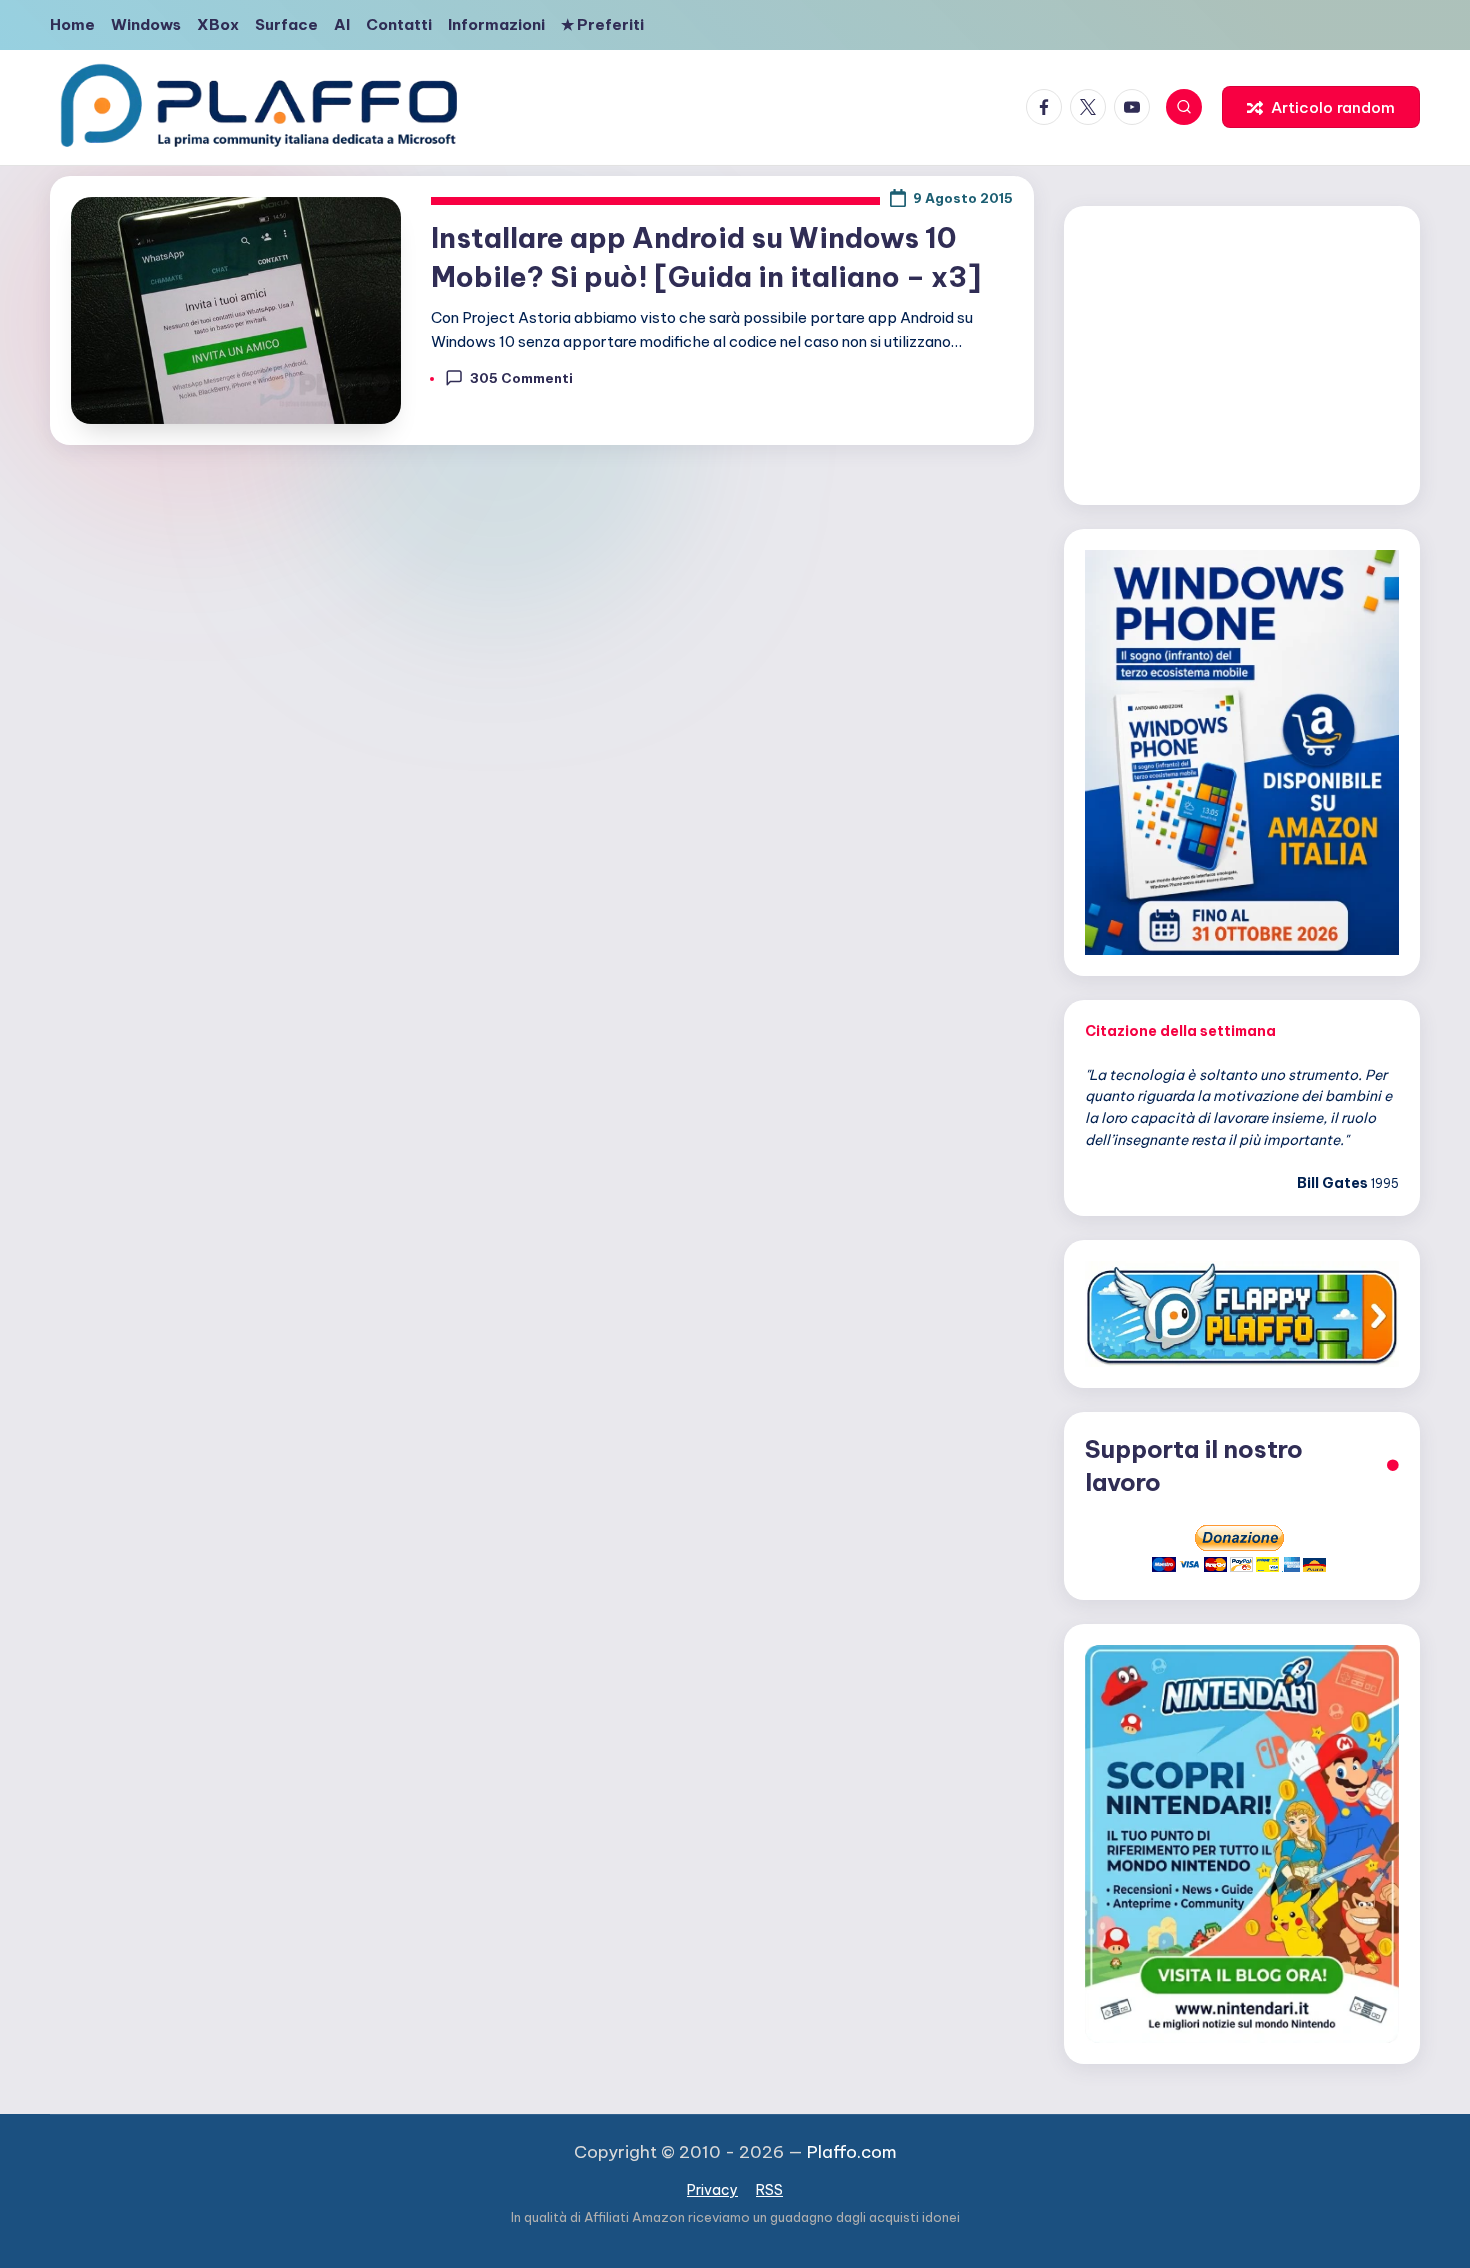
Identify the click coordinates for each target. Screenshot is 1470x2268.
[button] (1321, 107)
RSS (769, 2190)
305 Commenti (521, 378)
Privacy (712, 2190)
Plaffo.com (852, 2152)
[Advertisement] (1242, 352)
